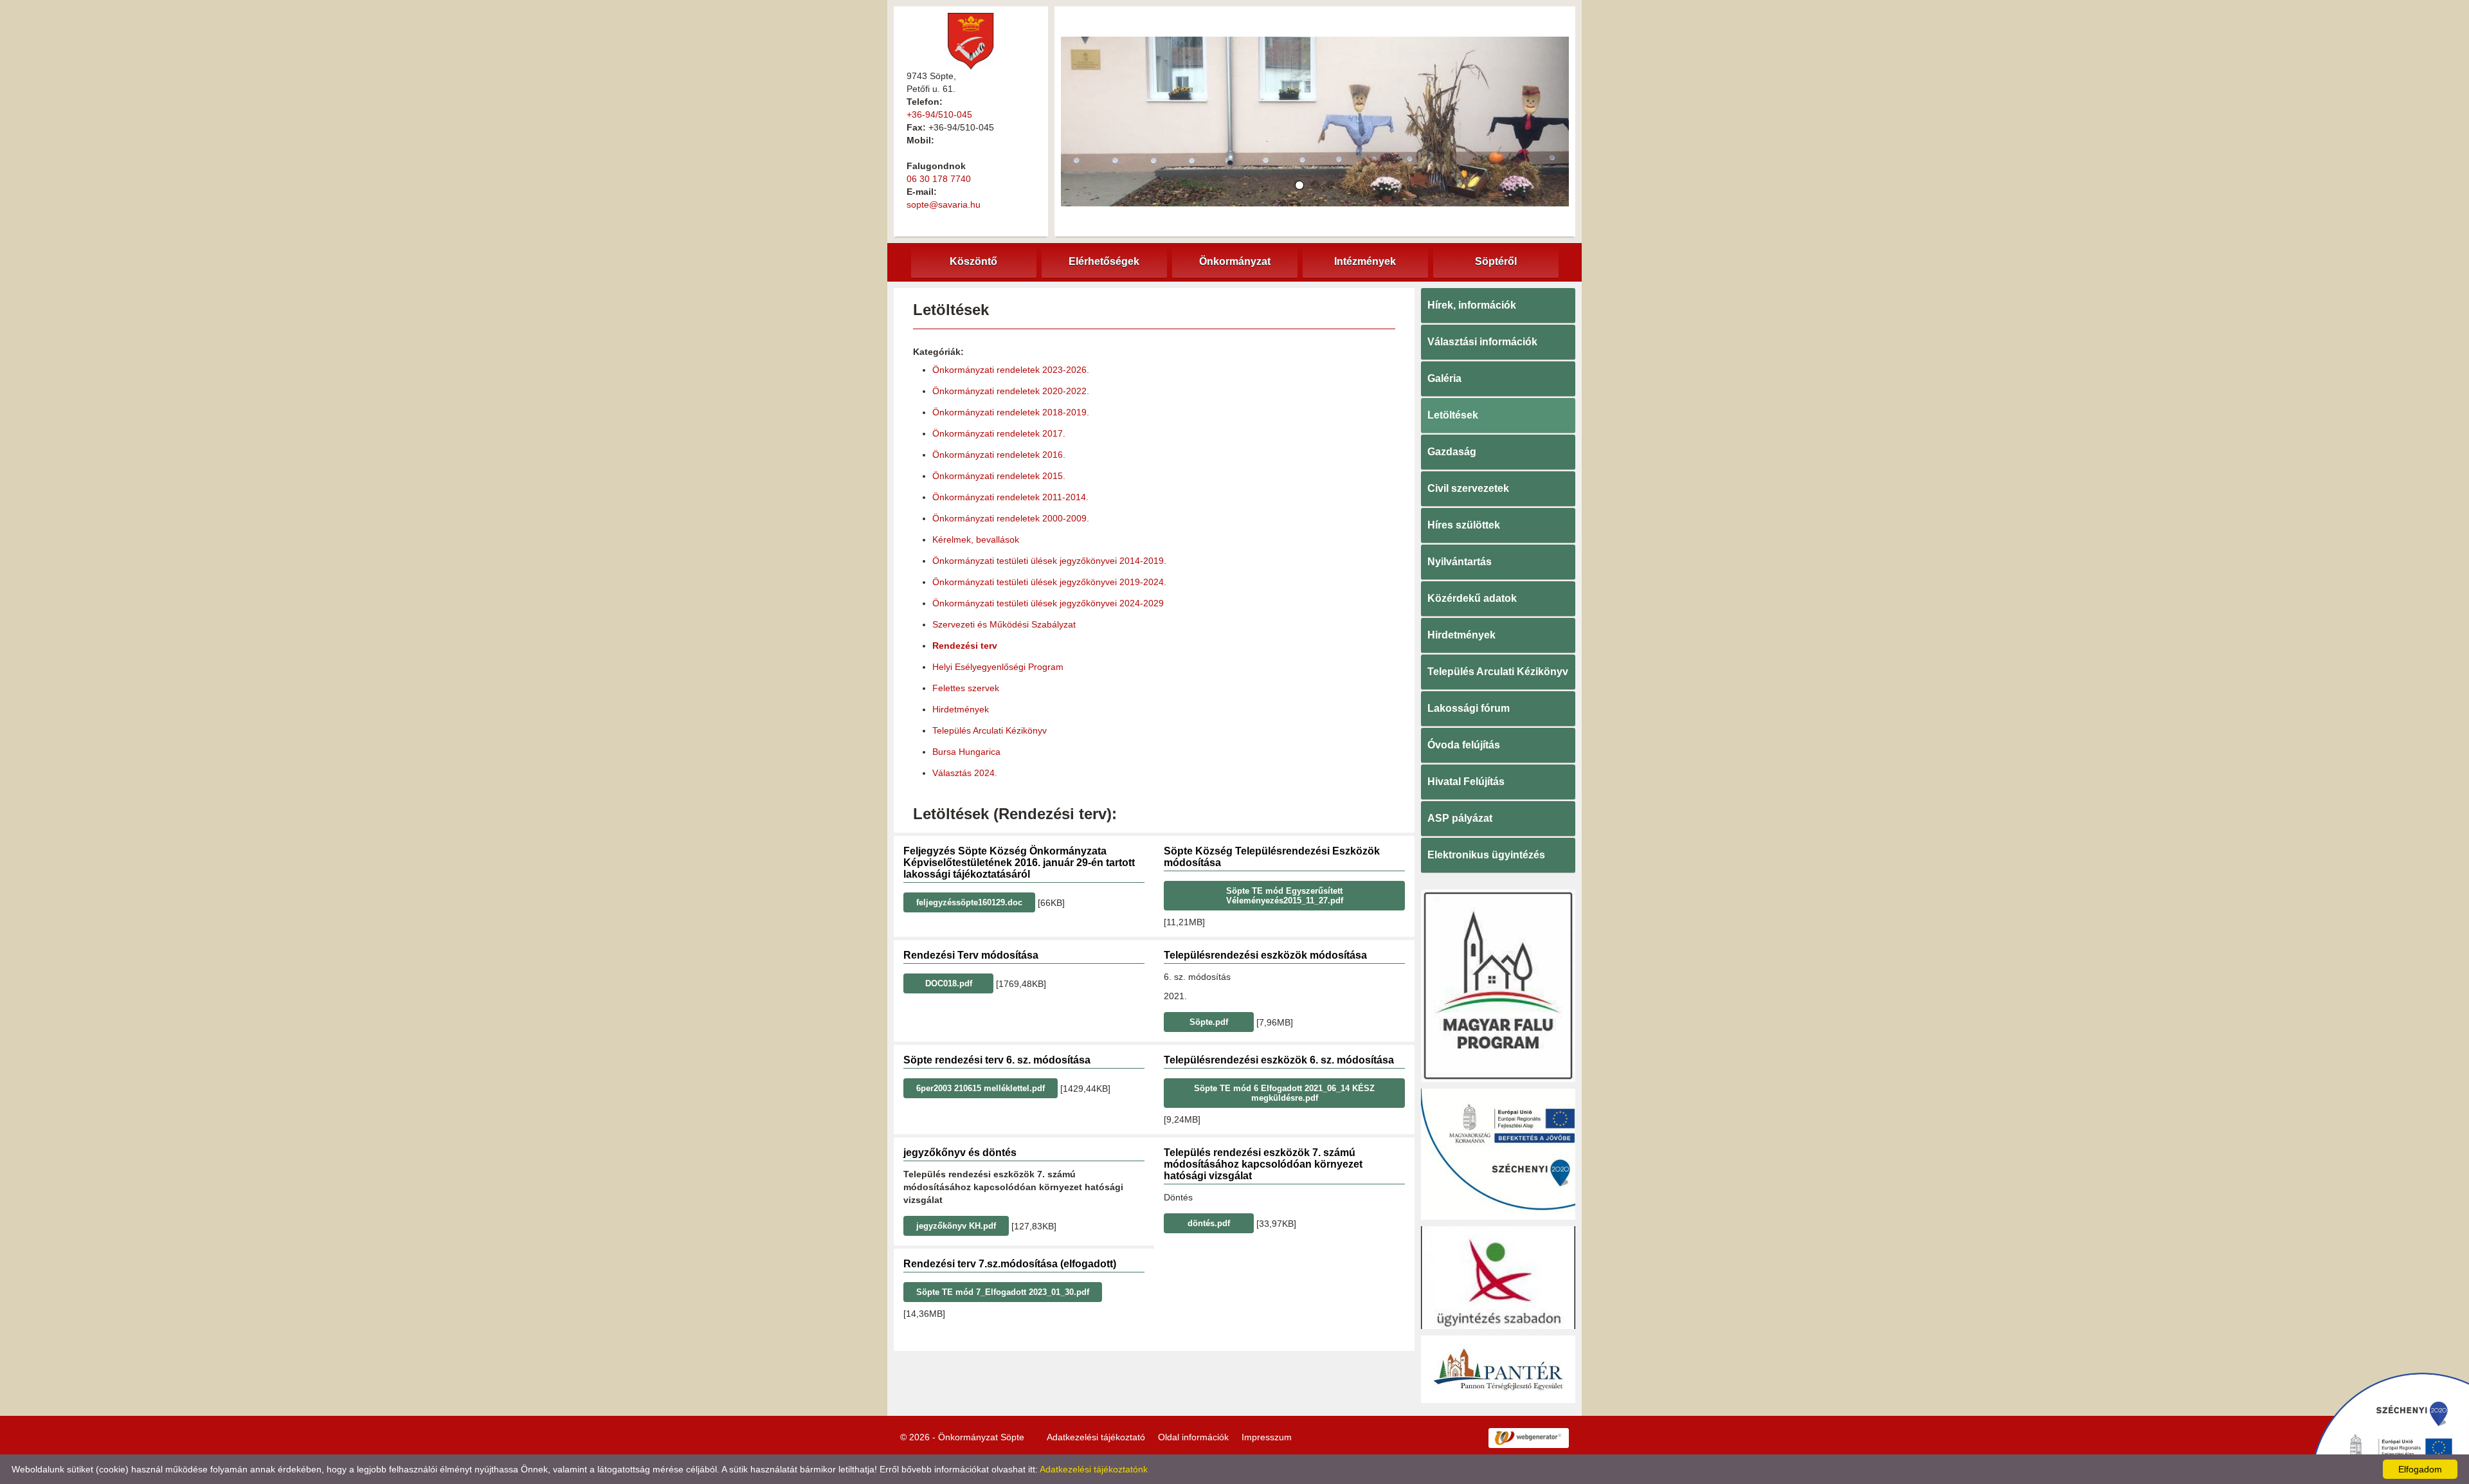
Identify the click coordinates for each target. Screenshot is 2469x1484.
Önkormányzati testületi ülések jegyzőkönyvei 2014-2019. (1049, 561)
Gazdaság (1452, 452)
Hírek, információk (1472, 305)
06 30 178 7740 (939, 179)
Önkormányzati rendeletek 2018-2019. (1011, 412)
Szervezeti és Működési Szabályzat (1004, 624)
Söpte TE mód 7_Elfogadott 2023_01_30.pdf (1003, 1292)
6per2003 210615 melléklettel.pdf (981, 1088)
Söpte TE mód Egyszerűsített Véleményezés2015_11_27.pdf (1285, 896)
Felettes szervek (966, 688)
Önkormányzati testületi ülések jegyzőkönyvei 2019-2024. (1049, 582)
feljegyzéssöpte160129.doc (969, 902)
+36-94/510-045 (939, 114)
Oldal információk (1193, 1437)
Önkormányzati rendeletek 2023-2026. (1011, 370)
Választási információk (1482, 342)
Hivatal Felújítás (1466, 782)
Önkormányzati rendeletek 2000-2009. (1011, 518)
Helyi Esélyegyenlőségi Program (998, 667)
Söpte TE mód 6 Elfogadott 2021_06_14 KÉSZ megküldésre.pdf (1284, 1093)
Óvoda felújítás (1464, 745)
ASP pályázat (1460, 818)
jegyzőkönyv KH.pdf (956, 1226)
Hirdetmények (961, 709)
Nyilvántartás (1460, 562)
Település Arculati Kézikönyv (990, 730)
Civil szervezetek (1468, 488)
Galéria (1444, 378)
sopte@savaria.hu (944, 204)
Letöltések (1453, 415)
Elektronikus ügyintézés (1486, 855)
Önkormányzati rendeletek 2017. (999, 433)
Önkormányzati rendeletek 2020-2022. (1011, 391)
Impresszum (1267, 1437)
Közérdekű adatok (1472, 598)
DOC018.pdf (949, 983)
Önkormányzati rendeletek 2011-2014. (1010, 497)
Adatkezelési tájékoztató (1096, 1437)
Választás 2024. (965, 773)
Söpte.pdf (1209, 1022)
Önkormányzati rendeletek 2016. (999, 455)
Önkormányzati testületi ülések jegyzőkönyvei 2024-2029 (1048, 603)
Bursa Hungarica (966, 752)
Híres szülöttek (1464, 525)
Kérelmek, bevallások (976, 539)
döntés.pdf (1209, 1223)
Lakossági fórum (1469, 708)
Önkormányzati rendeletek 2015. (999, 476)
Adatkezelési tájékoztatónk (1094, 1469)
